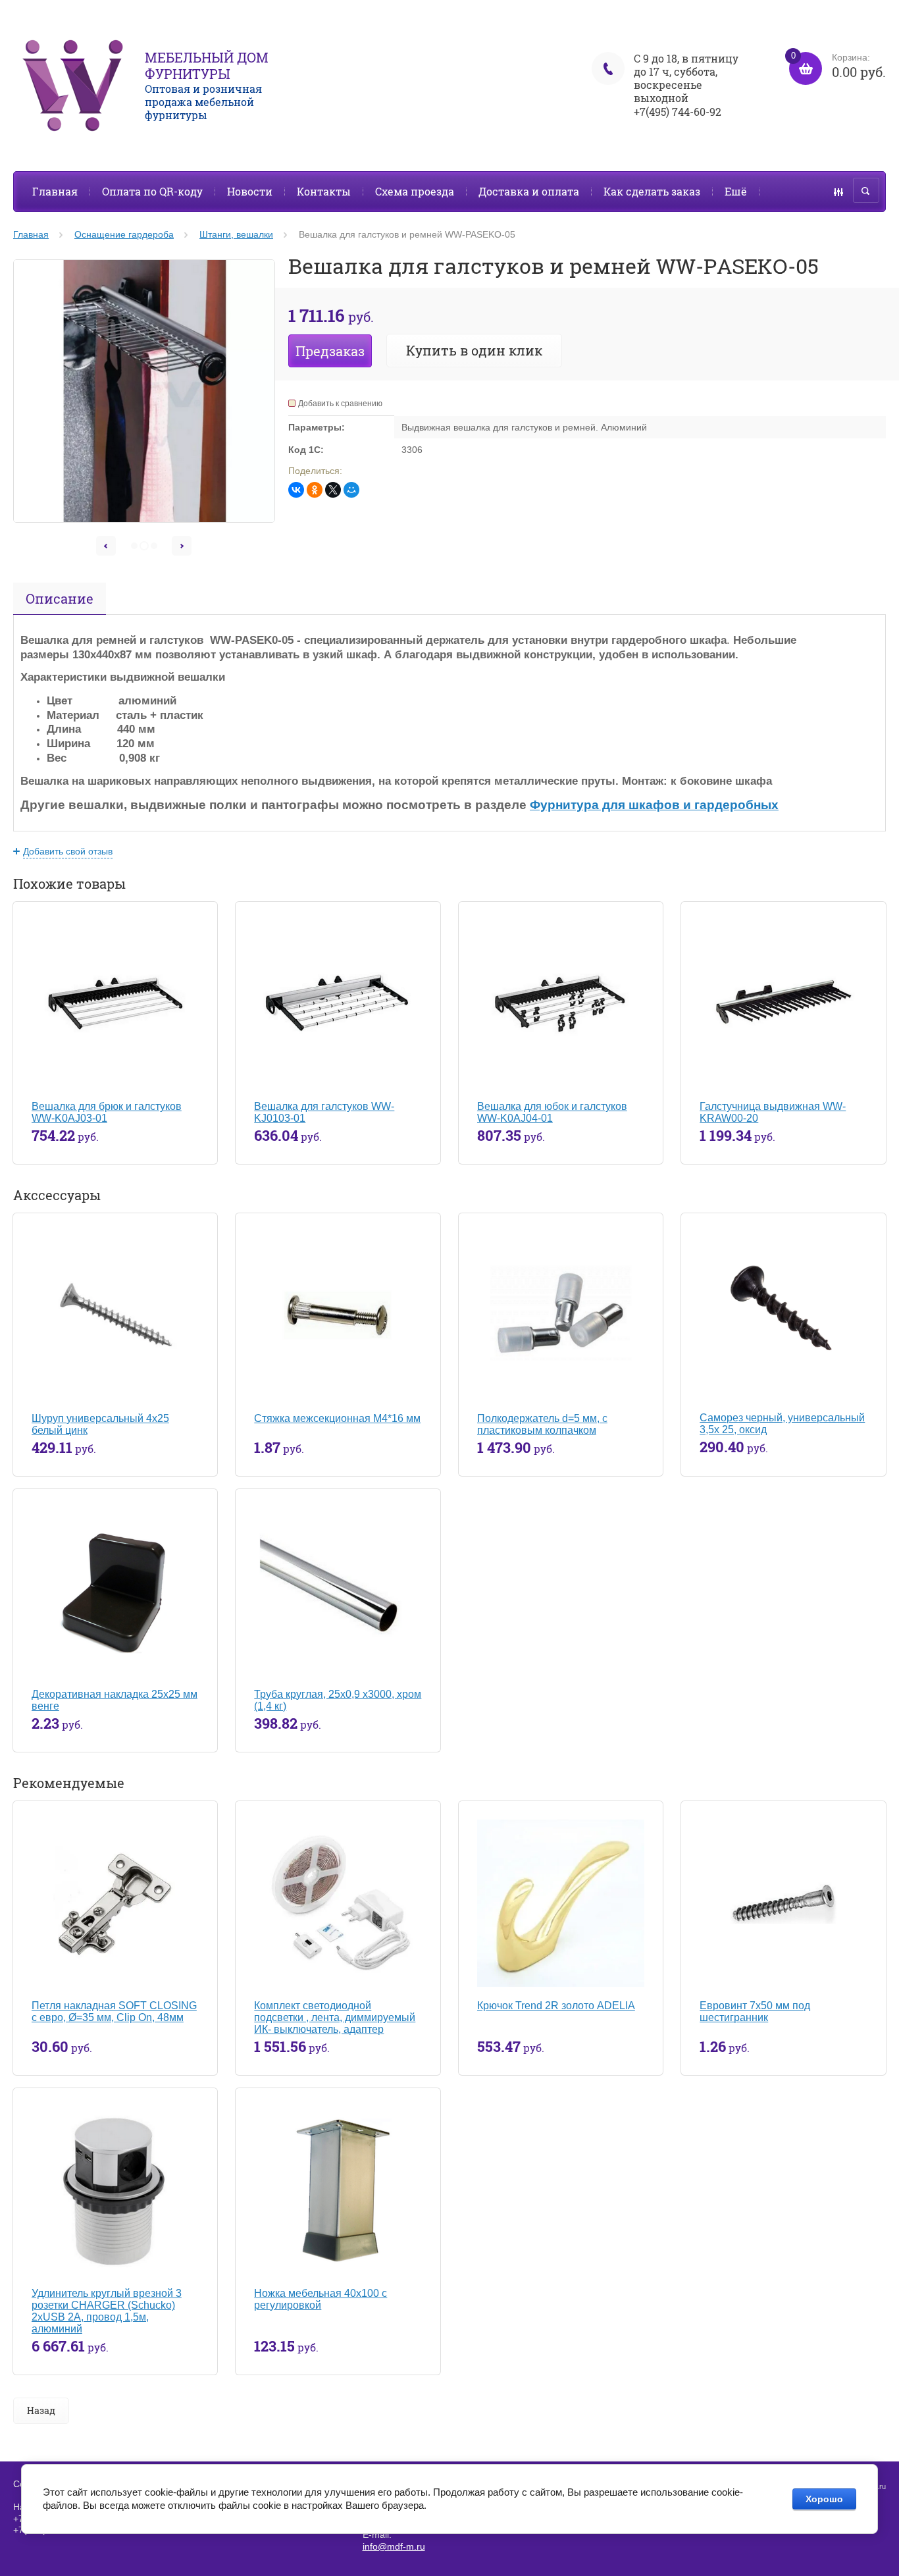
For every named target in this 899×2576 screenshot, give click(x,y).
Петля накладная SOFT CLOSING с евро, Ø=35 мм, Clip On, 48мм (114, 2011)
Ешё (736, 191)
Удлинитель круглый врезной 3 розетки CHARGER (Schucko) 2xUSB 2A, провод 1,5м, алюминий (107, 2311)
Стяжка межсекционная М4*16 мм (337, 1418)
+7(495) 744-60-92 (678, 112)
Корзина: (838, 66)
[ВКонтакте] (296, 490)
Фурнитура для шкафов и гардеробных (654, 805)
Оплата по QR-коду (152, 191)
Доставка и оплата (529, 191)
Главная (55, 191)
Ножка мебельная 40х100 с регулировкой (321, 2299)
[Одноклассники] (315, 490)
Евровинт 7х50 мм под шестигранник (755, 2011)
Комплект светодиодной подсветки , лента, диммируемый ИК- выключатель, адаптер (335, 2017)
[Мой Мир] (351, 490)
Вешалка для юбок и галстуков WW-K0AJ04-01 (552, 1112)
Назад (41, 2410)
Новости (250, 191)
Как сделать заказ (652, 191)
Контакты (324, 191)
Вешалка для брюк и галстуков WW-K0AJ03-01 (107, 1112)
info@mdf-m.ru (394, 2546)
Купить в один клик (474, 350)
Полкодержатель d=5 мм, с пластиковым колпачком (542, 1424)
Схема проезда (415, 191)
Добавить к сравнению (340, 404)
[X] (333, 490)
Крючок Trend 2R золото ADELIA (556, 2006)
